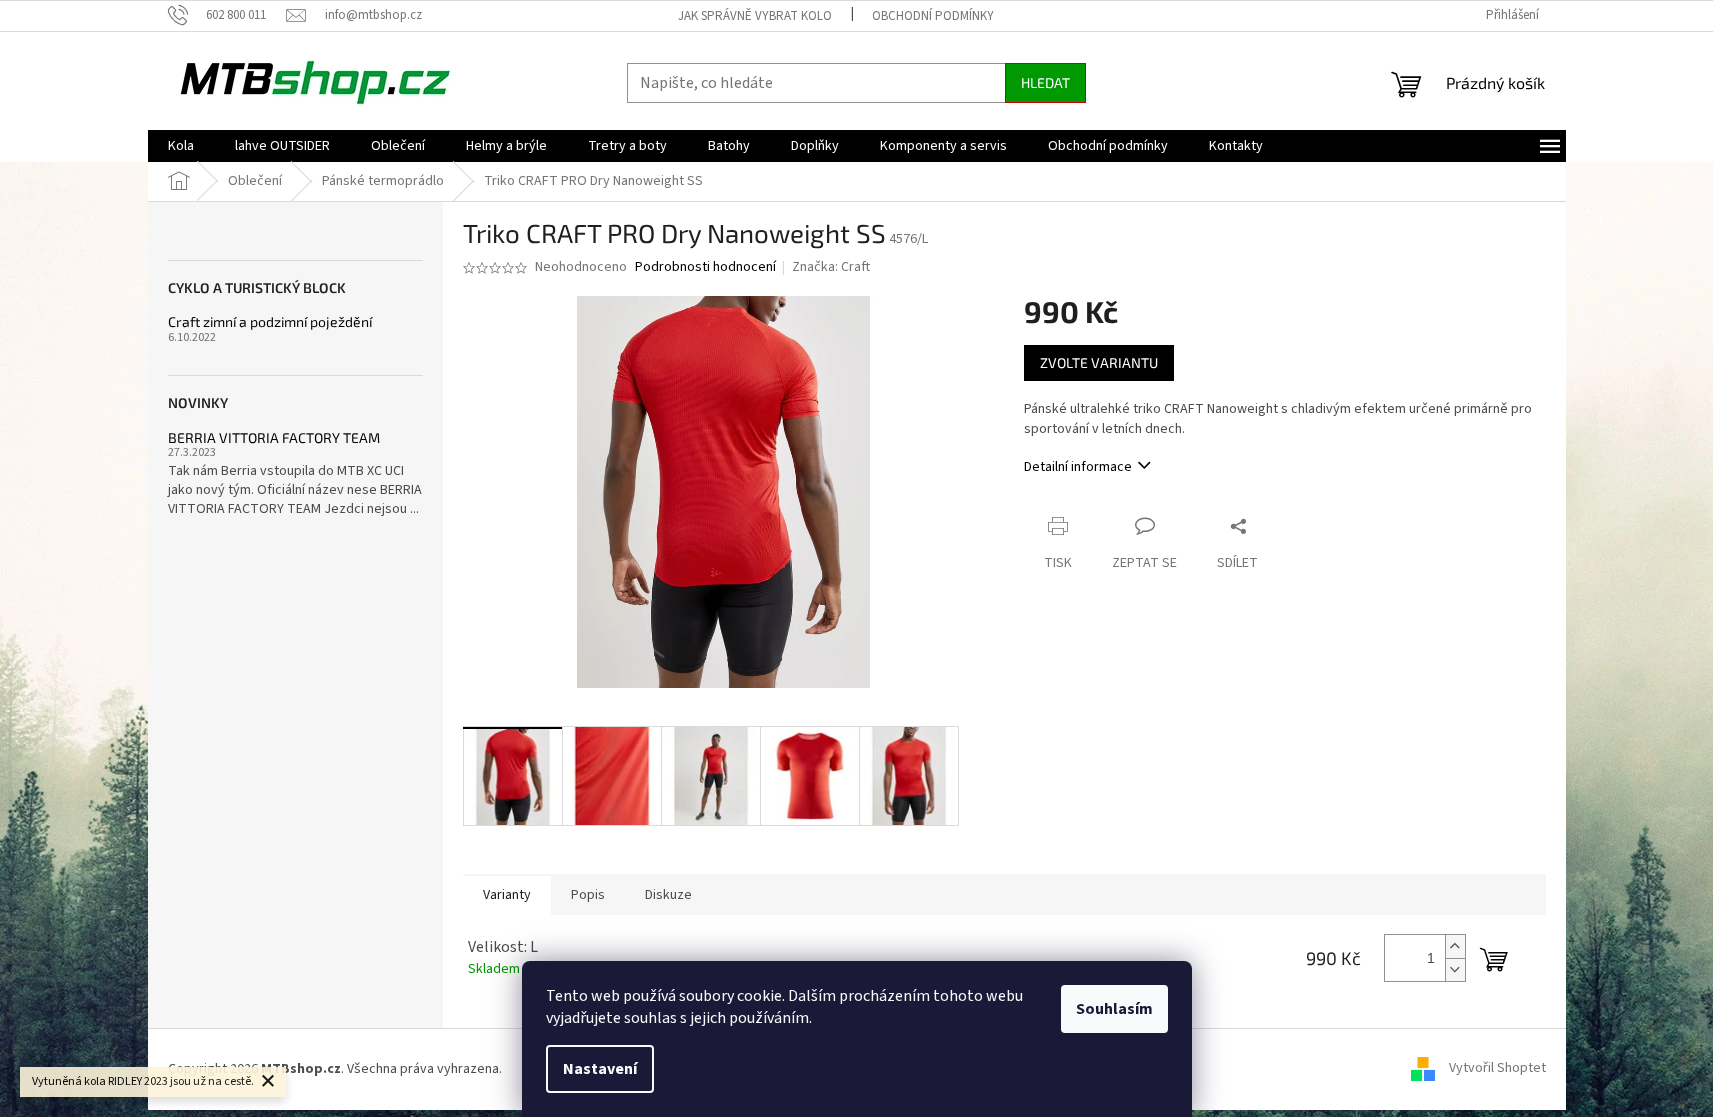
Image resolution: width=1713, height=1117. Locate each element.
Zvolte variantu (1099, 362)
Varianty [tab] (507, 895)
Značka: (831, 267)
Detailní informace (1078, 467)
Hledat (1045, 82)
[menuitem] (181, 146)
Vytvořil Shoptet (1497, 1069)
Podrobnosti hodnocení (705, 267)
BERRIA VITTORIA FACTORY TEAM (274, 437)
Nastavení (600, 1069)
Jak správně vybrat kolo (755, 16)
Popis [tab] (588, 895)
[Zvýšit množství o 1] (1455, 946)
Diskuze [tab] (668, 895)
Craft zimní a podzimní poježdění (270, 321)
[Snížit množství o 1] (1455, 969)
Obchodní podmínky (933, 16)
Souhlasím (1114, 1009)
